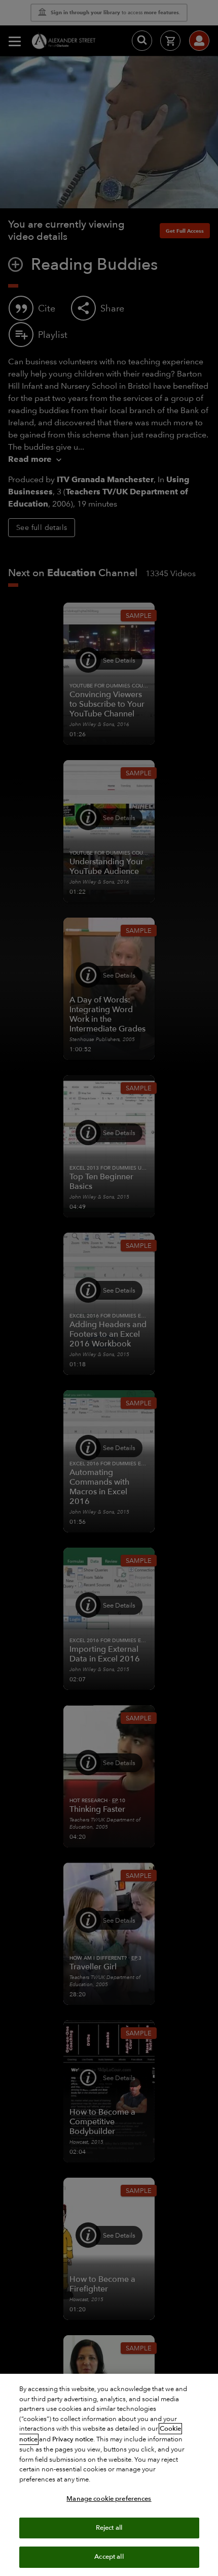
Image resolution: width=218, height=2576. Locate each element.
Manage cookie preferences (109, 2499)
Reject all (109, 2528)
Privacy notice (73, 2439)
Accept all (109, 2557)
